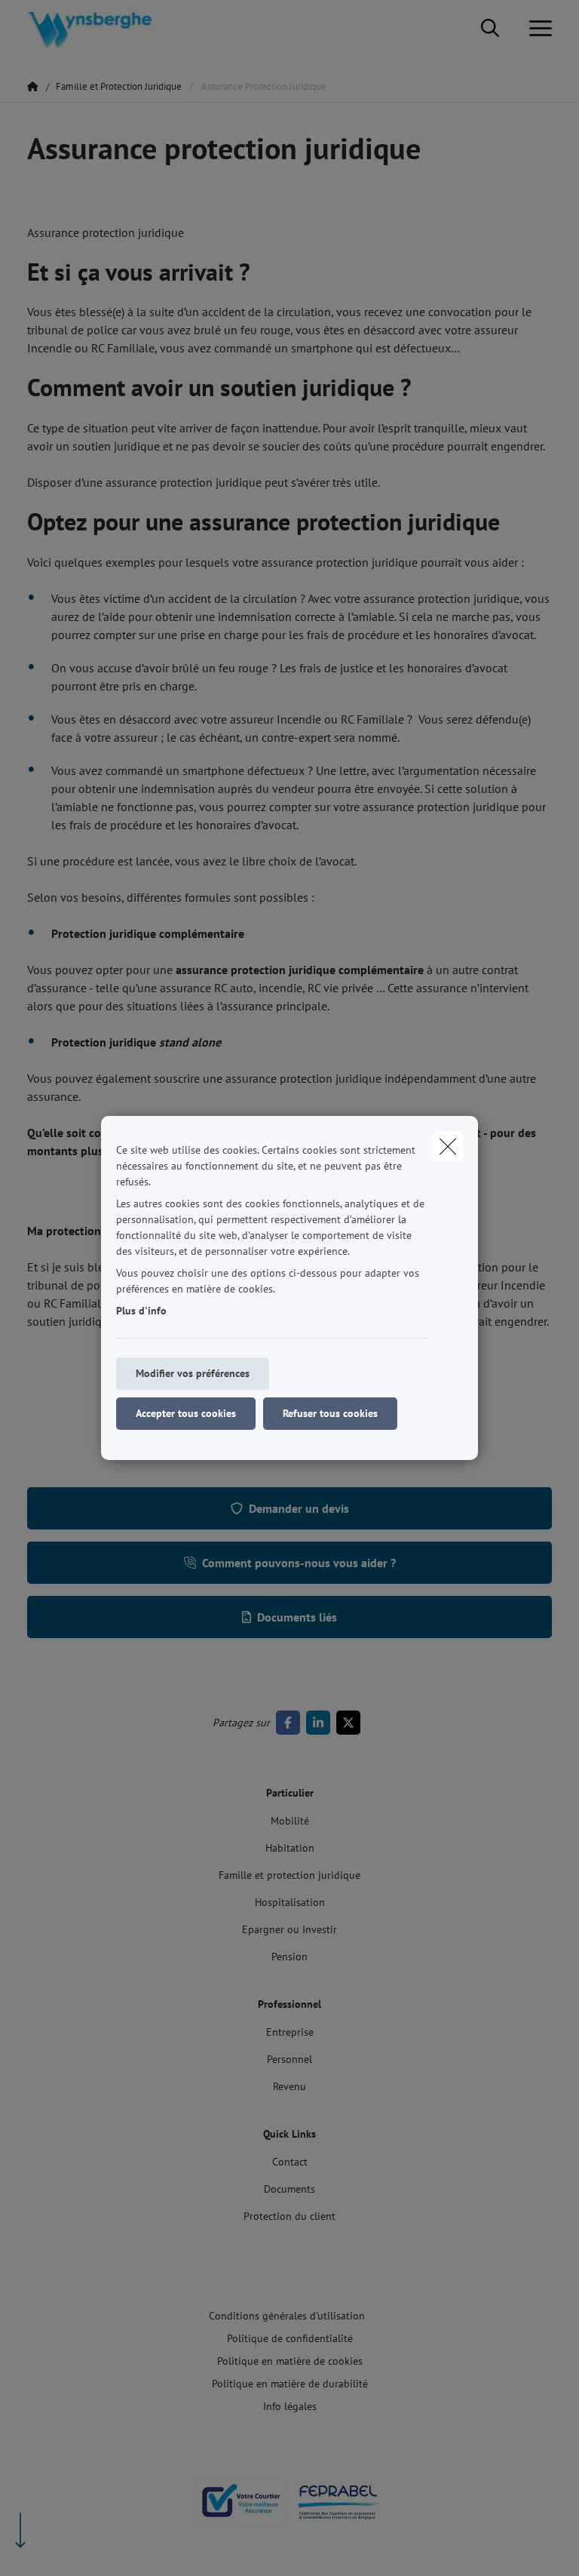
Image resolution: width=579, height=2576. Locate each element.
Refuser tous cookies (330, 1413)
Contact (290, 2162)
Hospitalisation (290, 1902)
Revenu (289, 2086)
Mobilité (290, 1821)
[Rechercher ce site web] (490, 29)
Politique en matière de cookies (290, 2361)
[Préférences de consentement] (60, 2547)
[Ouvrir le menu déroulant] (537, 29)
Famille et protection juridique (289, 1875)
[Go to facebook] (291, 1723)
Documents (289, 2189)
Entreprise (290, 2032)
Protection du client (289, 2216)
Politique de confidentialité (290, 2338)
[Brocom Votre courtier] (240, 2508)
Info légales (290, 2406)
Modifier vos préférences (193, 1373)
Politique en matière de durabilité (290, 2384)
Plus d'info (141, 1311)
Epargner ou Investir (289, 1929)
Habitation (290, 1848)
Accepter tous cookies (186, 1413)
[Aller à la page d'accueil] (99, 28)
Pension (289, 1957)
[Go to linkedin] (321, 1723)
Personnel (289, 2059)
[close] (448, 1146)
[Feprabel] (339, 2508)
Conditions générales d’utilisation (287, 2316)
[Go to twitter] (351, 1723)
